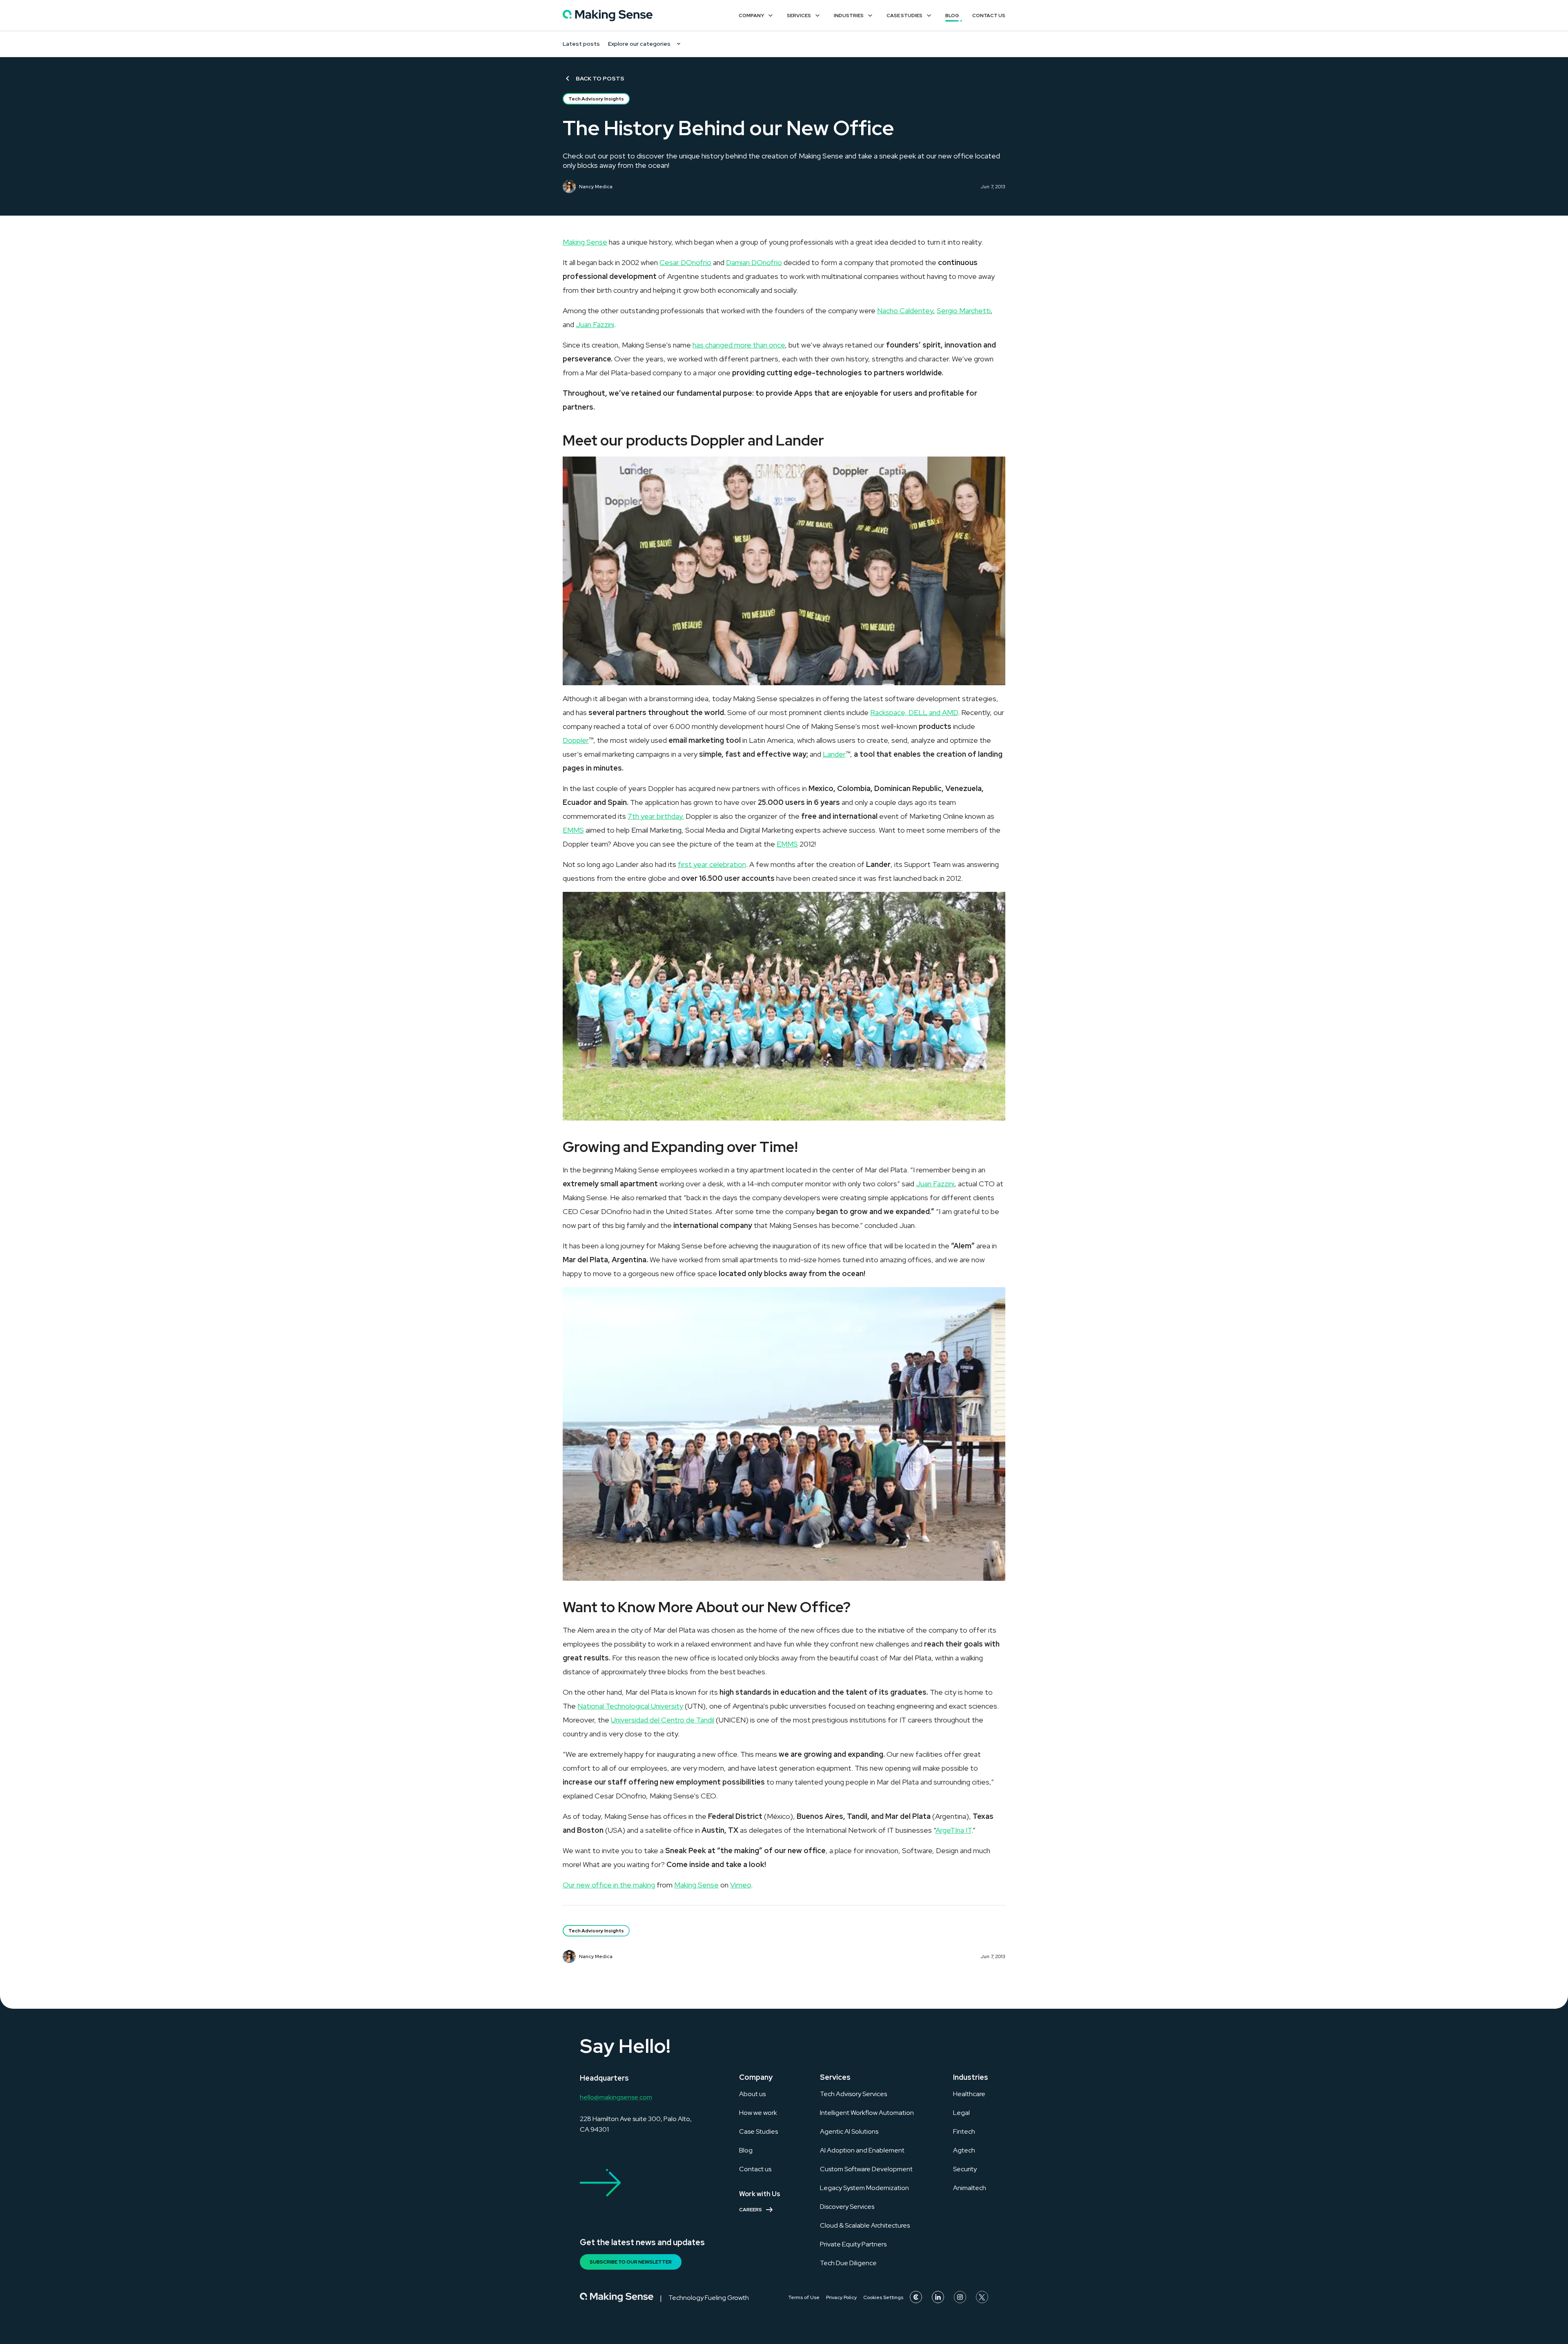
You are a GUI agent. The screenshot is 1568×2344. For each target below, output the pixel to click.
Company (751, 16)
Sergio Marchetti (964, 311)
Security (965, 2169)
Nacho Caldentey (905, 311)
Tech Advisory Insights (596, 99)
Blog (952, 16)
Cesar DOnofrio (685, 262)
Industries (849, 16)
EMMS (573, 830)
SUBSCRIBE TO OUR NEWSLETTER (631, 2262)
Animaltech (970, 2188)
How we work (758, 2113)
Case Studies (904, 16)
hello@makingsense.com (616, 2097)
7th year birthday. (656, 816)
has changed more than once (739, 345)
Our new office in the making (609, 1885)
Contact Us (989, 16)
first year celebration (712, 864)
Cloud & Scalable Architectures (865, 2225)
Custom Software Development (866, 2169)
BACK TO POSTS (600, 78)
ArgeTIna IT (953, 1830)
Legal (961, 2113)
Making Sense (585, 242)
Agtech (964, 2150)
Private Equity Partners (853, 2244)
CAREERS (751, 2210)
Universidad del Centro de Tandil (663, 1720)
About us (752, 2094)
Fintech (964, 2131)
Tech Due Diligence (848, 2263)
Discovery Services (847, 2207)
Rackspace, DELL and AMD (914, 712)
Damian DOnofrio (754, 262)
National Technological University (630, 1706)
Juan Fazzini (595, 324)
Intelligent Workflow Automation (867, 2113)
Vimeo (741, 1885)
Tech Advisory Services (853, 2094)
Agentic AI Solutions (849, 2131)
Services (799, 16)
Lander (834, 754)
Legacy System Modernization (864, 2188)
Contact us (755, 2169)
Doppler (576, 740)
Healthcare (969, 2094)
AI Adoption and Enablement (862, 2150)
